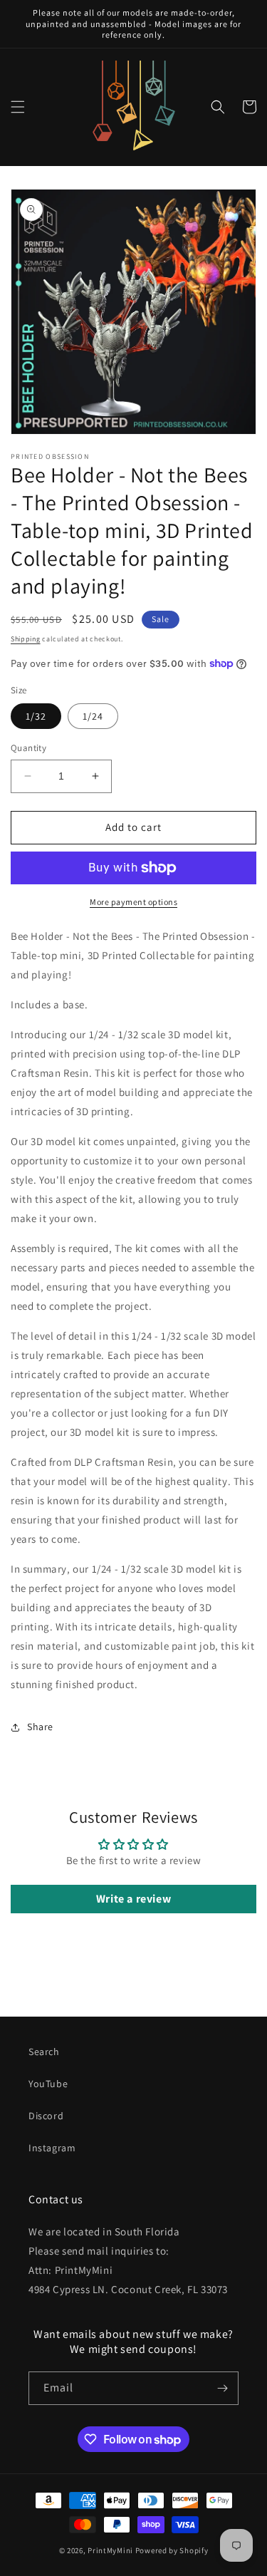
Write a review (133, 1899)
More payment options (133, 902)
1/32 (36, 716)
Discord (46, 2116)
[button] (18, 107)
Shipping (26, 639)
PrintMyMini (110, 2550)
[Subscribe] (222, 2388)
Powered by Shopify (172, 2550)
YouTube (48, 2084)
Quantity (28, 748)
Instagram (52, 2148)
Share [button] (40, 1727)
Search (44, 2052)
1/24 (93, 716)
